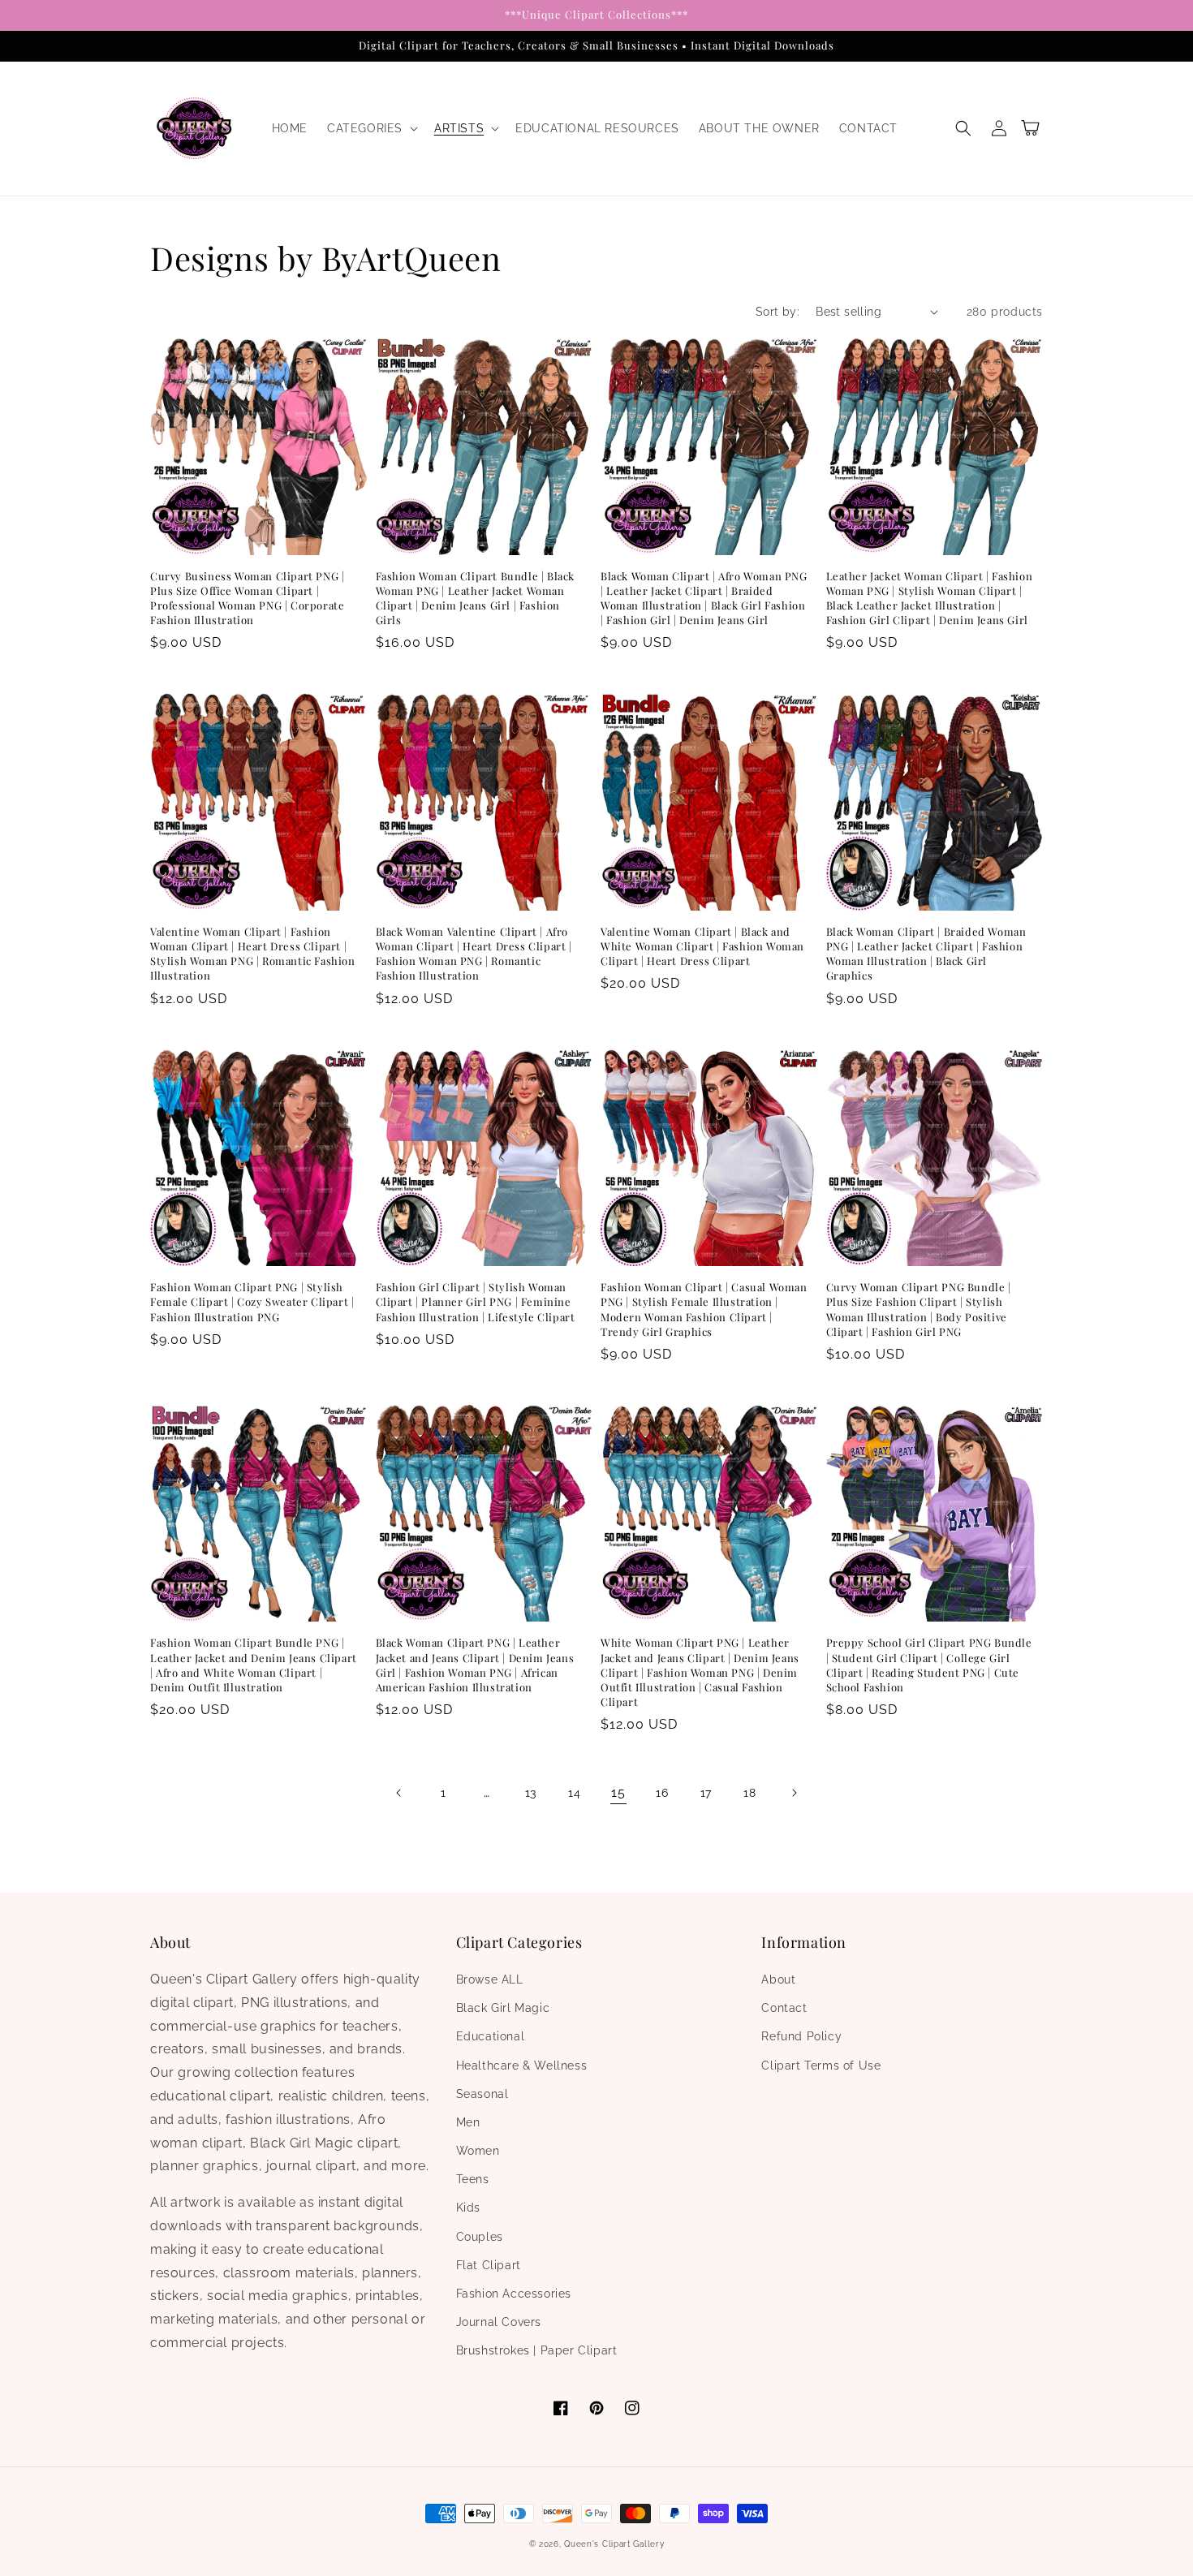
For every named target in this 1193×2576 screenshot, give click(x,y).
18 (749, 1793)
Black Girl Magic (503, 2008)
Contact (784, 2008)
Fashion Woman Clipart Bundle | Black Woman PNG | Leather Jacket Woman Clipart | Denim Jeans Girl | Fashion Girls (476, 598)
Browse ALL (490, 1979)
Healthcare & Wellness (522, 2066)
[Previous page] (399, 1793)
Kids (468, 2208)
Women (478, 2151)
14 (574, 1793)
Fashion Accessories (514, 2294)
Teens (473, 2179)
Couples (480, 2237)
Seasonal (482, 2094)
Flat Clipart (489, 2265)
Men (468, 2122)
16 (662, 1793)
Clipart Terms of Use (821, 2066)
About (778, 1979)
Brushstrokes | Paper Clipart (537, 2350)
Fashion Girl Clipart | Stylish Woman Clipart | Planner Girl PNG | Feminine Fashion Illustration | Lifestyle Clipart (476, 1301)
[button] (371, 128)
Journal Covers (499, 2322)
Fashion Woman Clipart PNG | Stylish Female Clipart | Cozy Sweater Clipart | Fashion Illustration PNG (252, 1301)
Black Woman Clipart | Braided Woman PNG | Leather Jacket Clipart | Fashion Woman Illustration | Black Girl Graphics (926, 954)
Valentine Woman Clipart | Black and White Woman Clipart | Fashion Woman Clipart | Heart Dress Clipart (702, 946)
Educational (491, 2036)
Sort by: (777, 312)
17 (706, 1793)
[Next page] (794, 1793)
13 (531, 1793)
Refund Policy (801, 2036)
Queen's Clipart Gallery (614, 2544)
